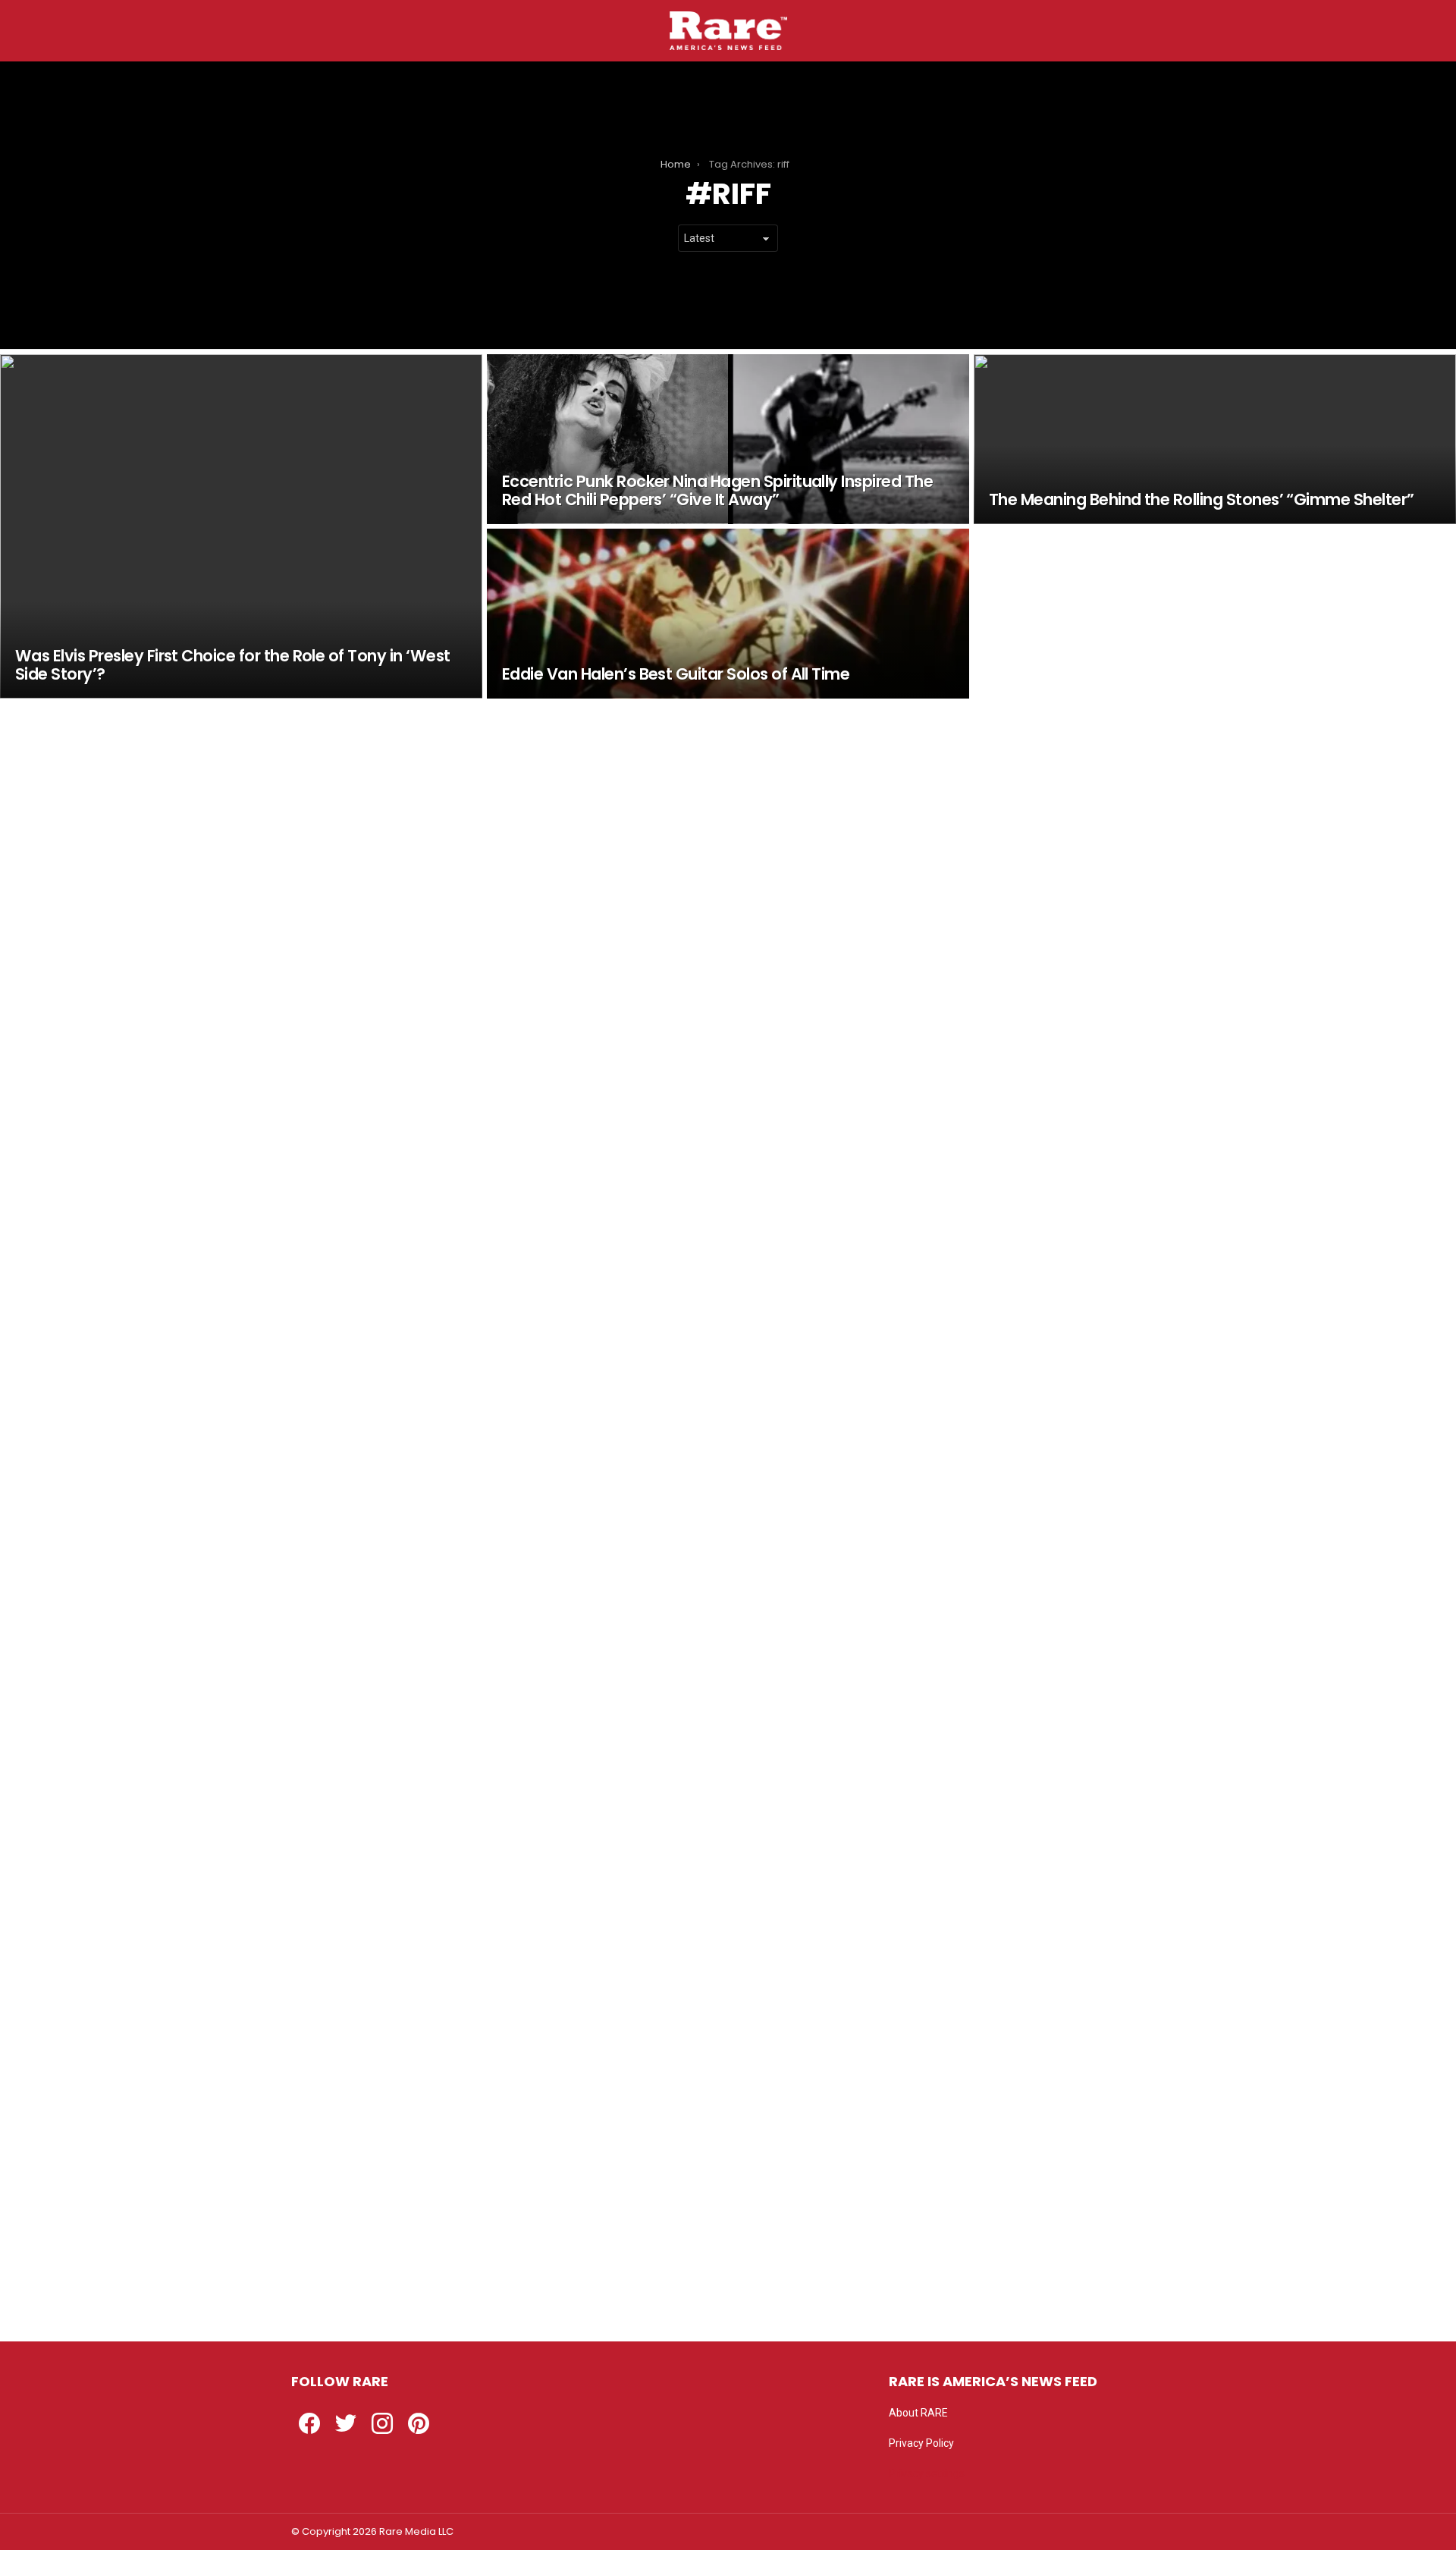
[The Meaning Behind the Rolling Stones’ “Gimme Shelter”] (1215, 439)
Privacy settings (927, 2473)
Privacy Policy (921, 2443)
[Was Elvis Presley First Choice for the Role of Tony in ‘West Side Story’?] (241, 526)
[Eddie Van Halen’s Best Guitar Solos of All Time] (728, 614)
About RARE (918, 2413)
